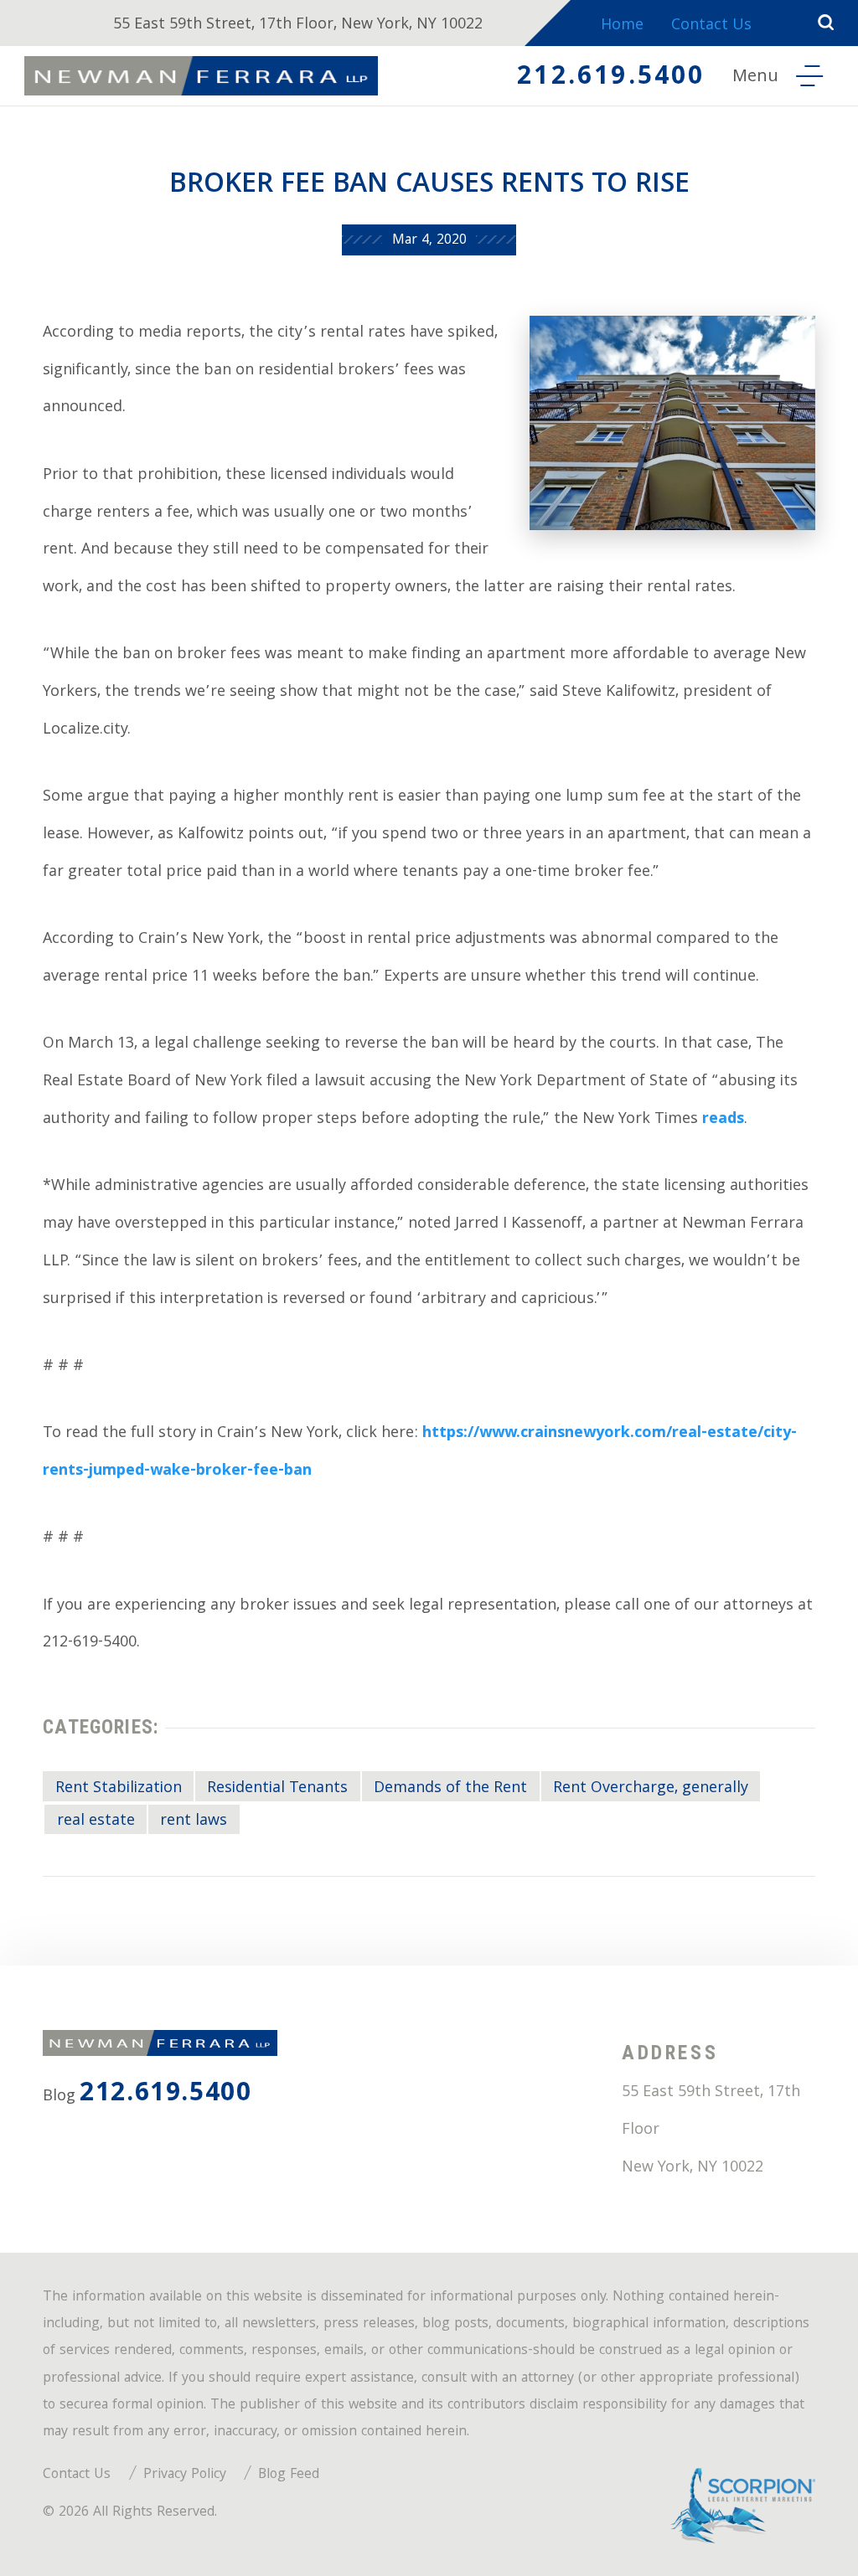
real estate (96, 1821)
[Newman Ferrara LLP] (201, 76)
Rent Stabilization (119, 1789)
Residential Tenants (277, 1789)
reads (723, 1120)
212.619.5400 (611, 78)
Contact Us (711, 26)
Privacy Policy (185, 2475)
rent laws (194, 1821)
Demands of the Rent (450, 1789)
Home (622, 26)
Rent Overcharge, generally (651, 1789)
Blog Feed (289, 2475)
